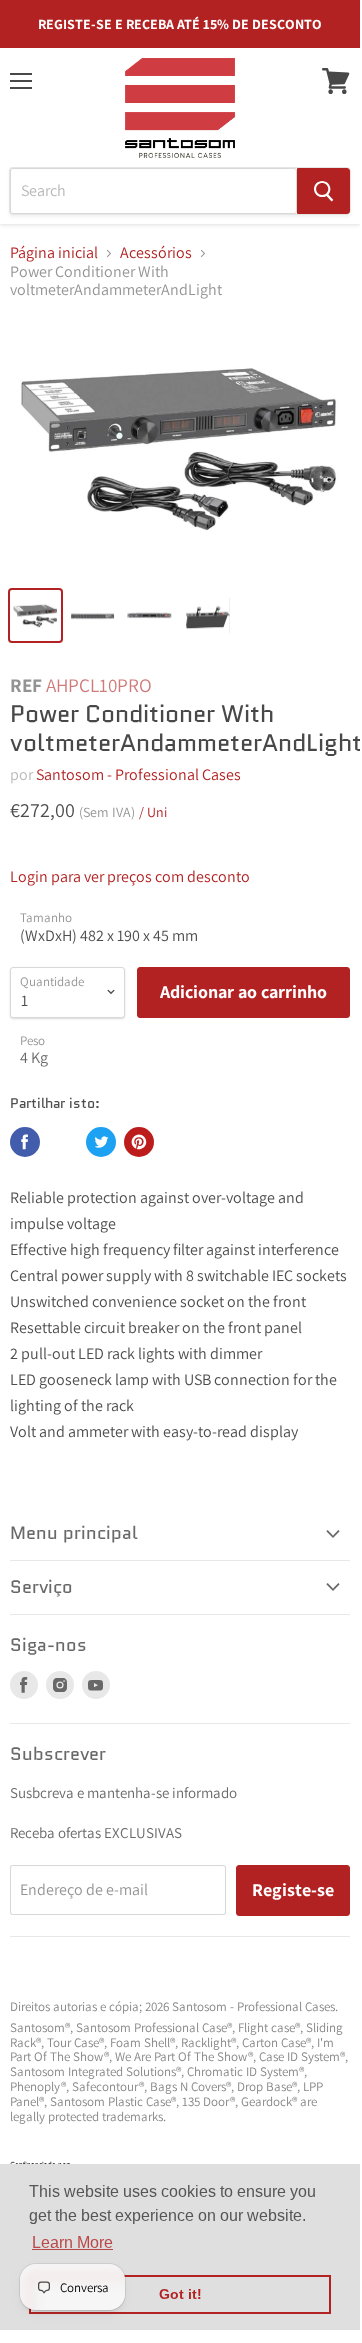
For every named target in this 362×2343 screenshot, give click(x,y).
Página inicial (54, 253)
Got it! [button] (180, 2294)
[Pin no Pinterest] (139, 1142)
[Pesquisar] (323, 191)
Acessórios (156, 253)
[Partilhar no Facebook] (25, 1142)
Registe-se (293, 1889)
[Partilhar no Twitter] (101, 1142)
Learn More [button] (72, 2242)
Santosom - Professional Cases (138, 774)
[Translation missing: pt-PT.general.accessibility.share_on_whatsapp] (63, 1142)
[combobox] (153, 191)
